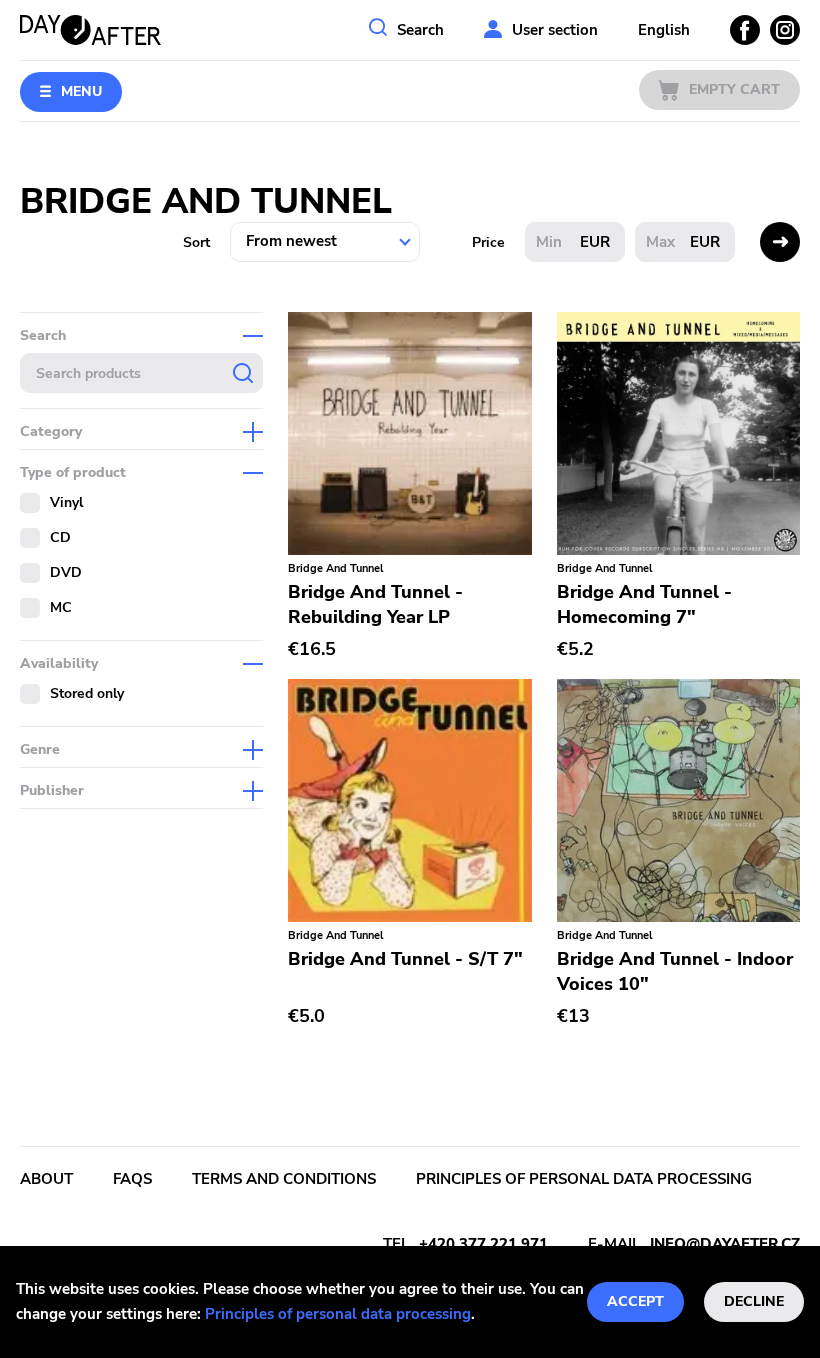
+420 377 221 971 (483, 1244)
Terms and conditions (284, 1179)
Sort (196, 242)
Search (420, 30)
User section (555, 30)
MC (61, 607)
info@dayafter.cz (725, 1244)
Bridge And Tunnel (336, 568)
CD (60, 537)
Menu (81, 91)
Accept (635, 1301)
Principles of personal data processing (338, 1314)
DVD (66, 572)
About (46, 1179)
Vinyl (66, 502)
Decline (754, 1301)
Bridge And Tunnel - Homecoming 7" (644, 604)
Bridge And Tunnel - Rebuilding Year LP (375, 604)
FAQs (132, 1179)
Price (488, 242)
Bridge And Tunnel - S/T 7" (405, 959)
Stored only (87, 693)
